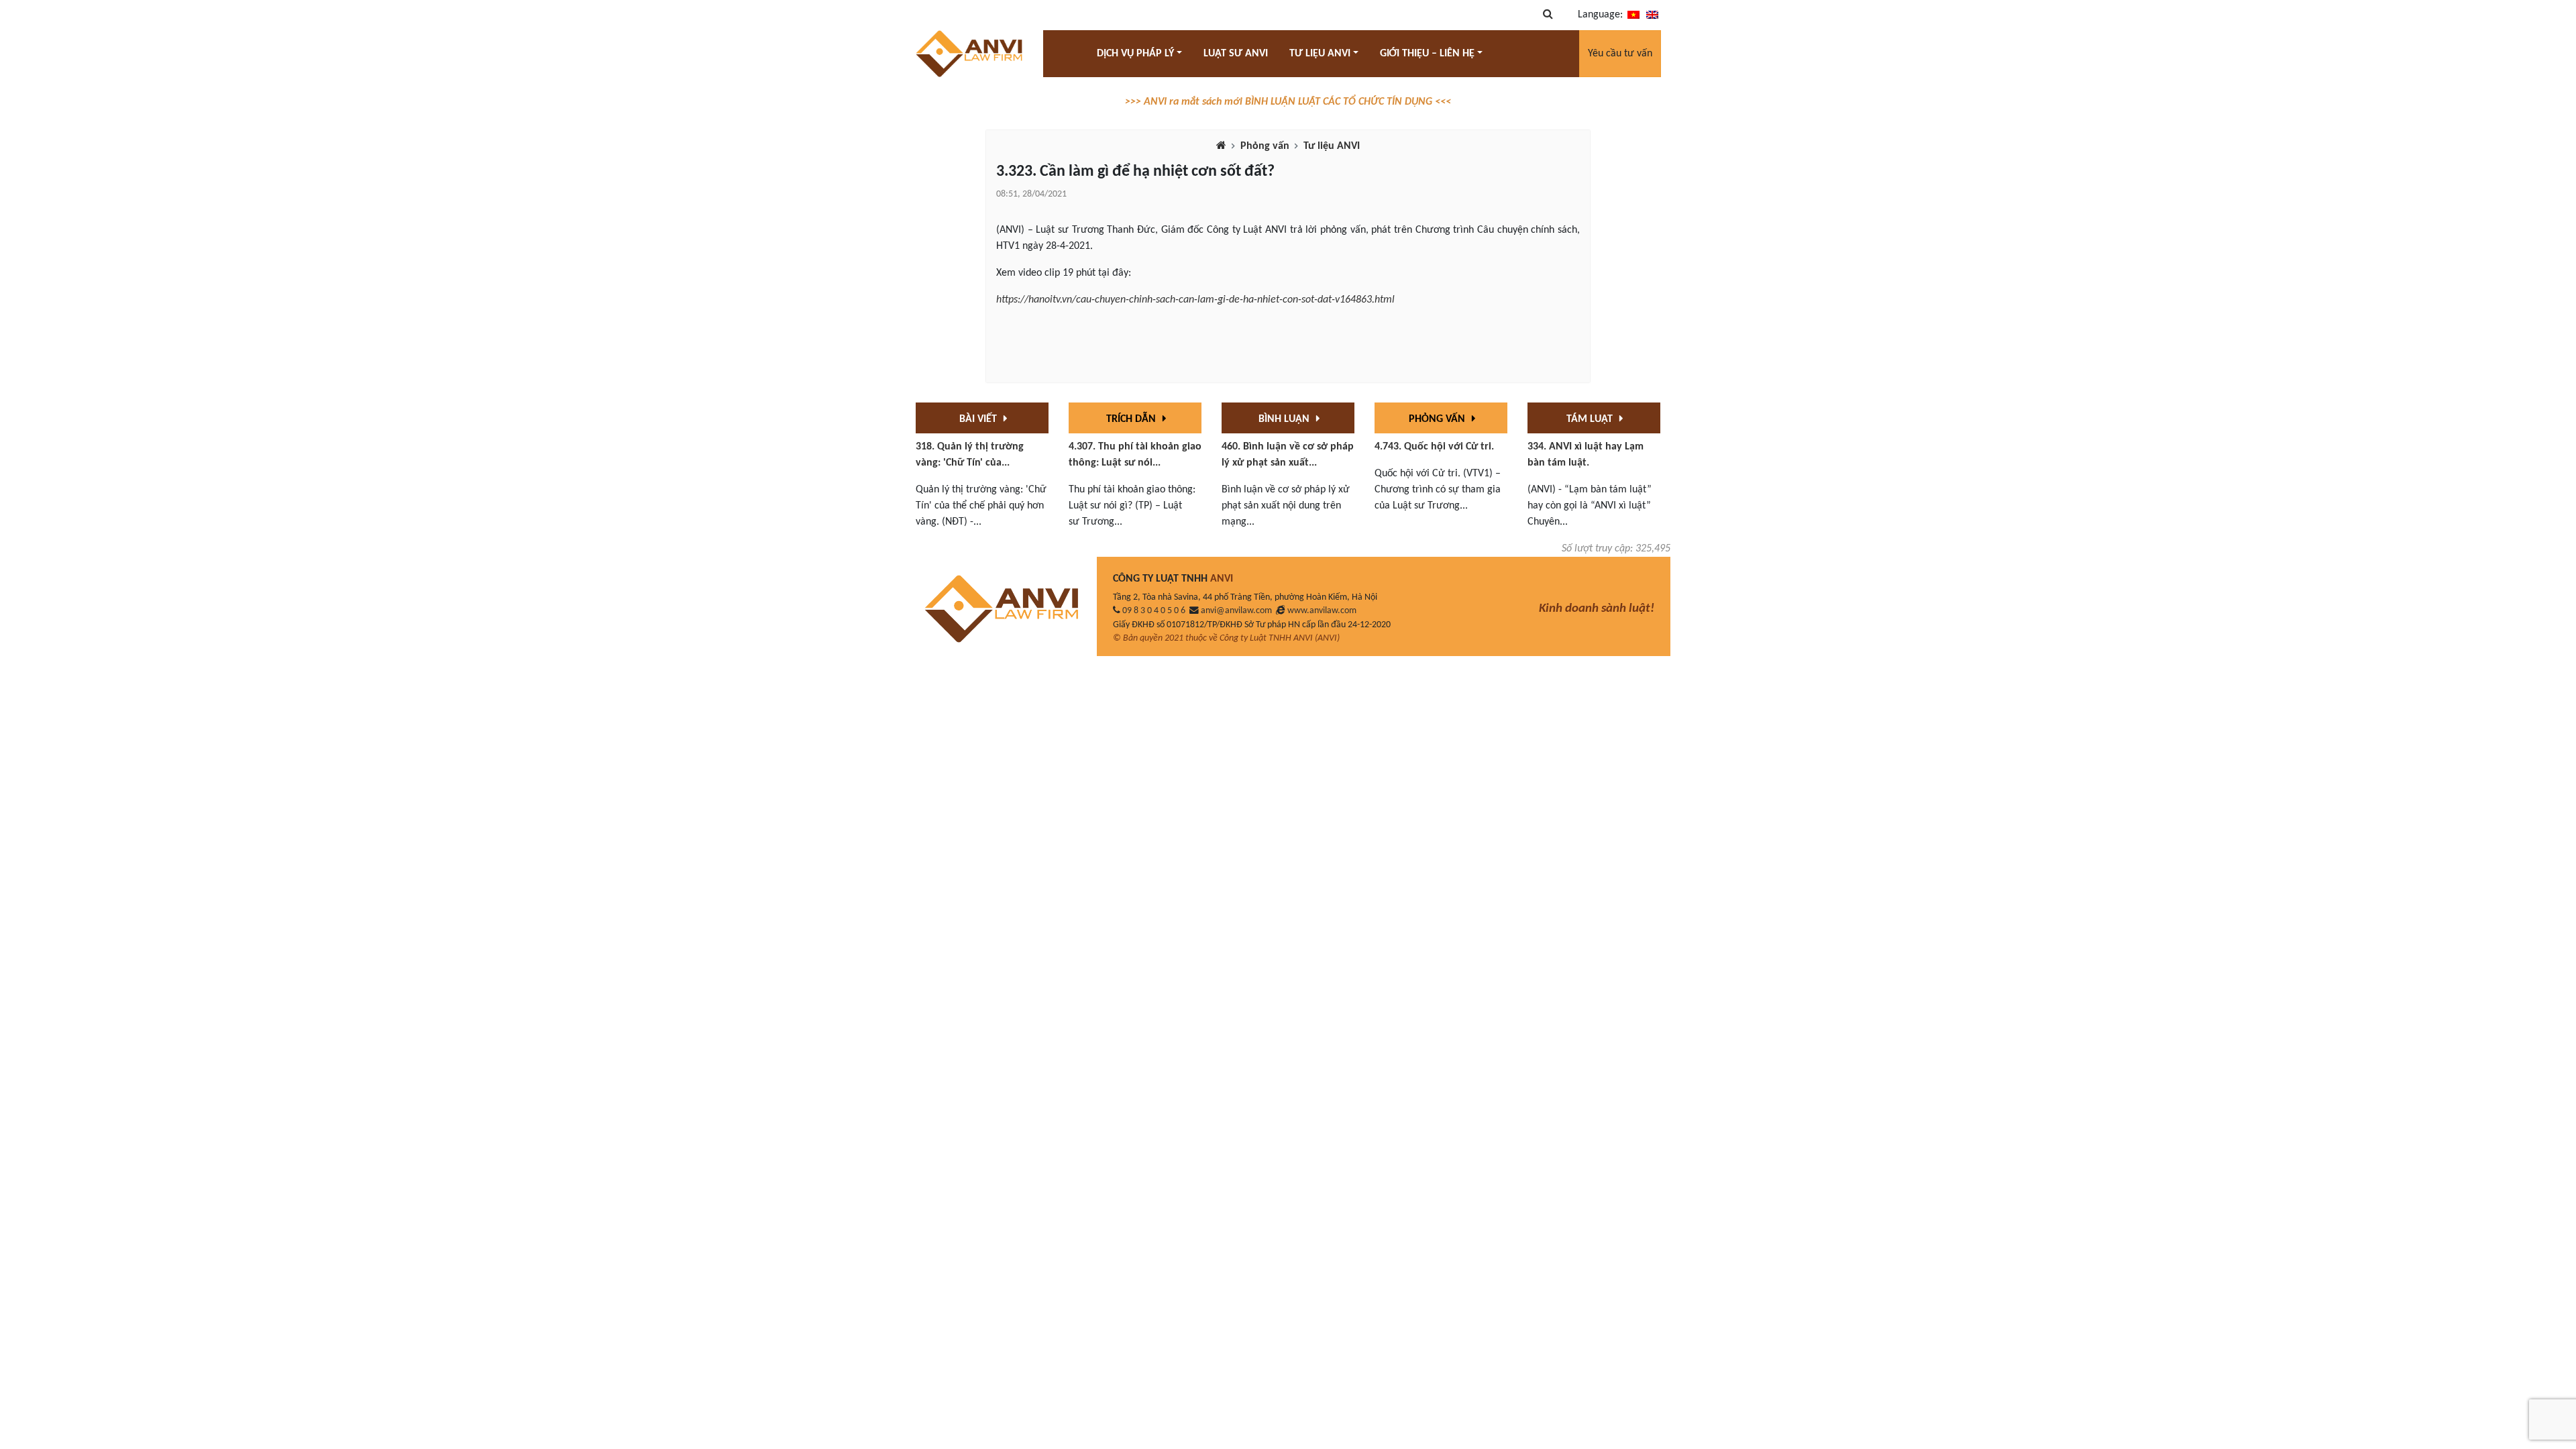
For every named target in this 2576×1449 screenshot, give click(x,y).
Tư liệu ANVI (1332, 146)
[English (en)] (1652, 15)
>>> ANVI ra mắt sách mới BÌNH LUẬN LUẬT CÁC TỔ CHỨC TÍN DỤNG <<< (1288, 102)
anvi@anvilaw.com (1236, 611)
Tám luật (1591, 419)
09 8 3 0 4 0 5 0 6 (1154, 611)
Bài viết (979, 419)
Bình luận (1285, 419)
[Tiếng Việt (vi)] (1633, 15)
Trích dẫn (1132, 419)
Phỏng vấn (1265, 146)
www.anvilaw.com (1322, 611)
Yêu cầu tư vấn (1620, 54)
